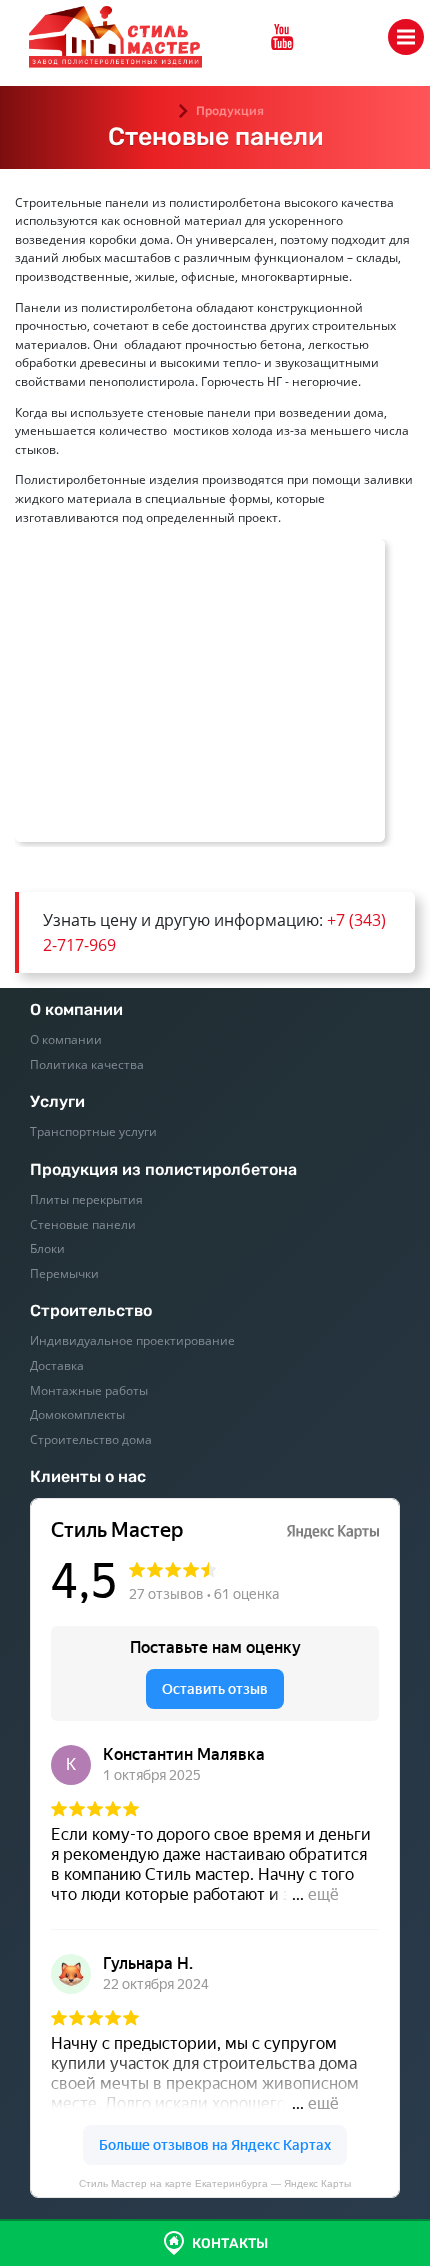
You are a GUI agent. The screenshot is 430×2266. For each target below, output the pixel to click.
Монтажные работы (89, 1390)
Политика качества (87, 1064)
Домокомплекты (77, 1414)
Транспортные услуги (93, 1131)
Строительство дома (91, 1439)
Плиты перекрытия (86, 1199)
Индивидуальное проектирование (132, 1340)
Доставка (57, 1365)
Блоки (47, 1248)
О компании (66, 1039)
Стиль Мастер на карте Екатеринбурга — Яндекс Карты (215, 2183)
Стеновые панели (83, 1224)
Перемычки (64, 1273)
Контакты (230, 2243)
